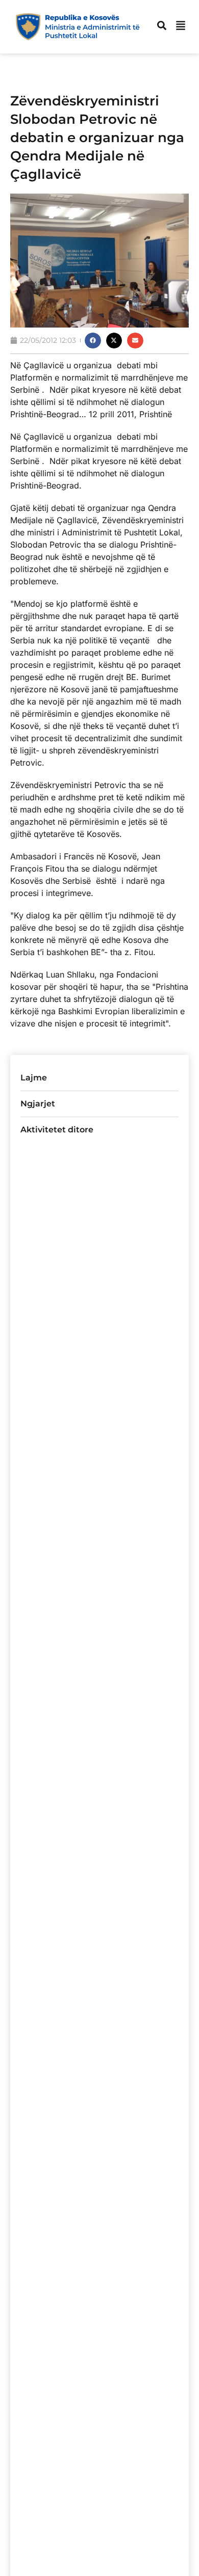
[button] (93, 341)
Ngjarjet (38, 1104)
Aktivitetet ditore (57, 1130)
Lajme (34, 1078)
